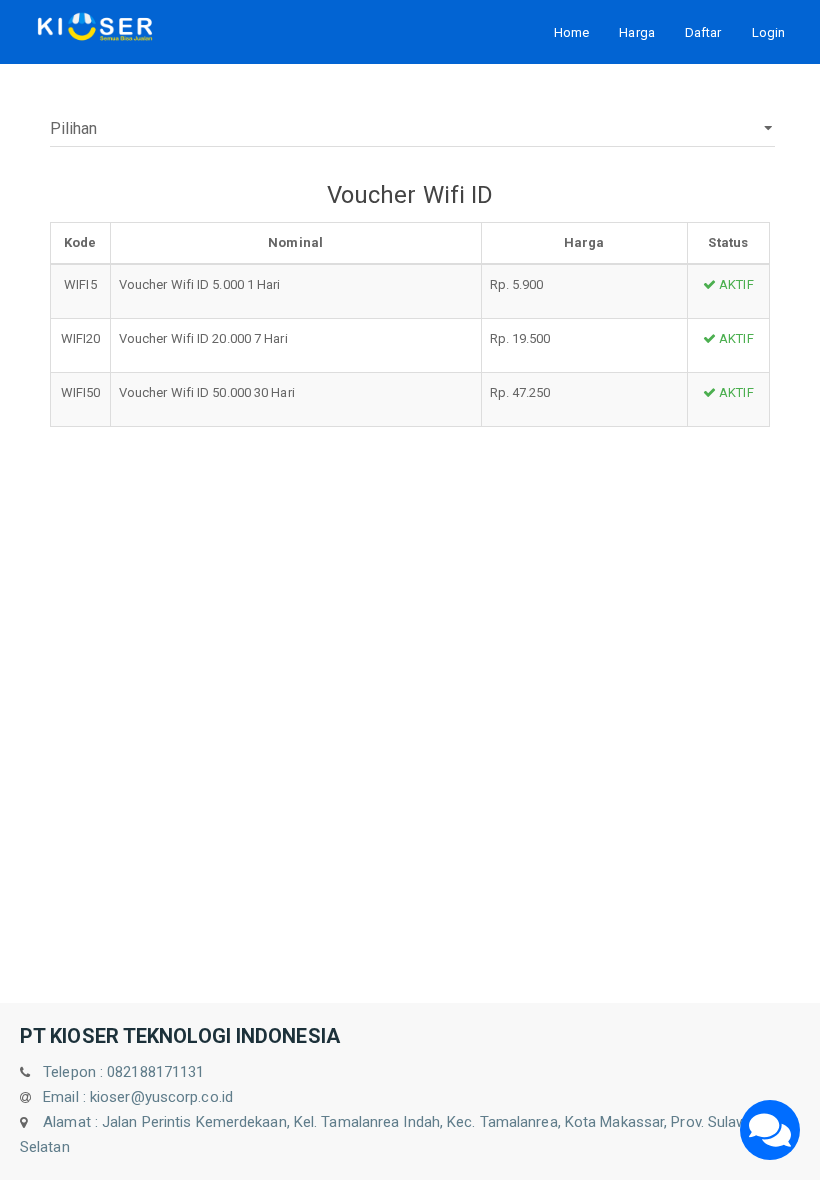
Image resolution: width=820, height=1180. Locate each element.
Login (769, 32)
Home (571, 32)
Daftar (703, 32)
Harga (637, 32)
